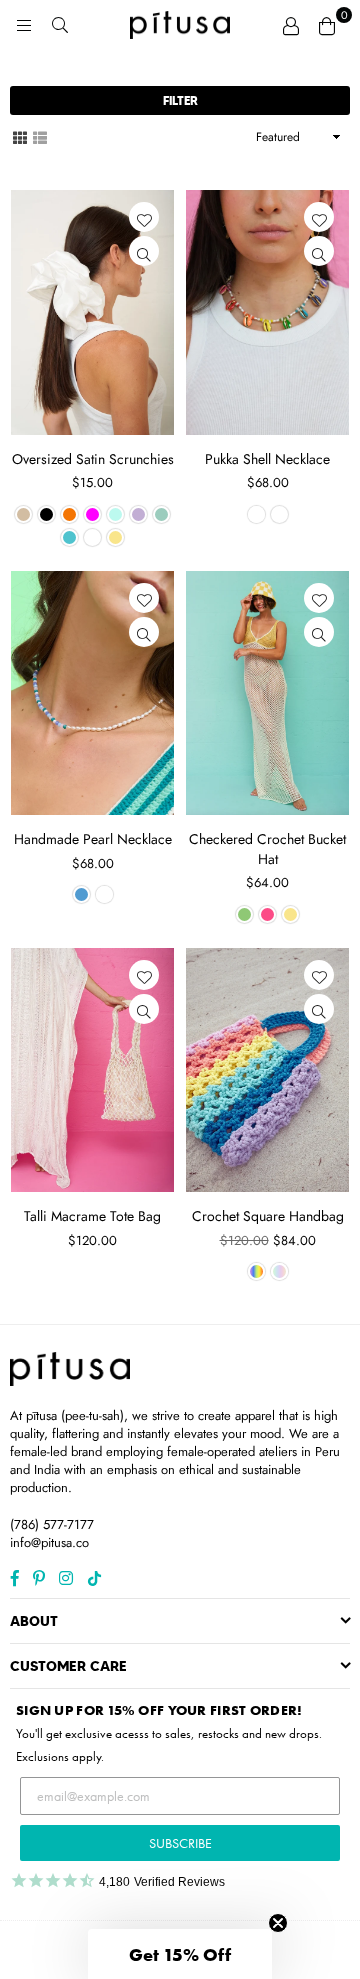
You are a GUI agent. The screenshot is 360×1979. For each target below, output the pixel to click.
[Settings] (291, 25)
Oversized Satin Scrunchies (93, 459)
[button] (180, 1954)
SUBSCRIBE (180, 1843)
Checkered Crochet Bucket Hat (267, 849)
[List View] (40, 136)
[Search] (60, 25)
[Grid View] (20, 136)
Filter (180, 100)
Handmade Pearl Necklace (93, 839)
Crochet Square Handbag (268, 1216)
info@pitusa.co (49, 1542)
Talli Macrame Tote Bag (92, 1216)
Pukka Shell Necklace (267, 459)
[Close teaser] (278, 1923)
